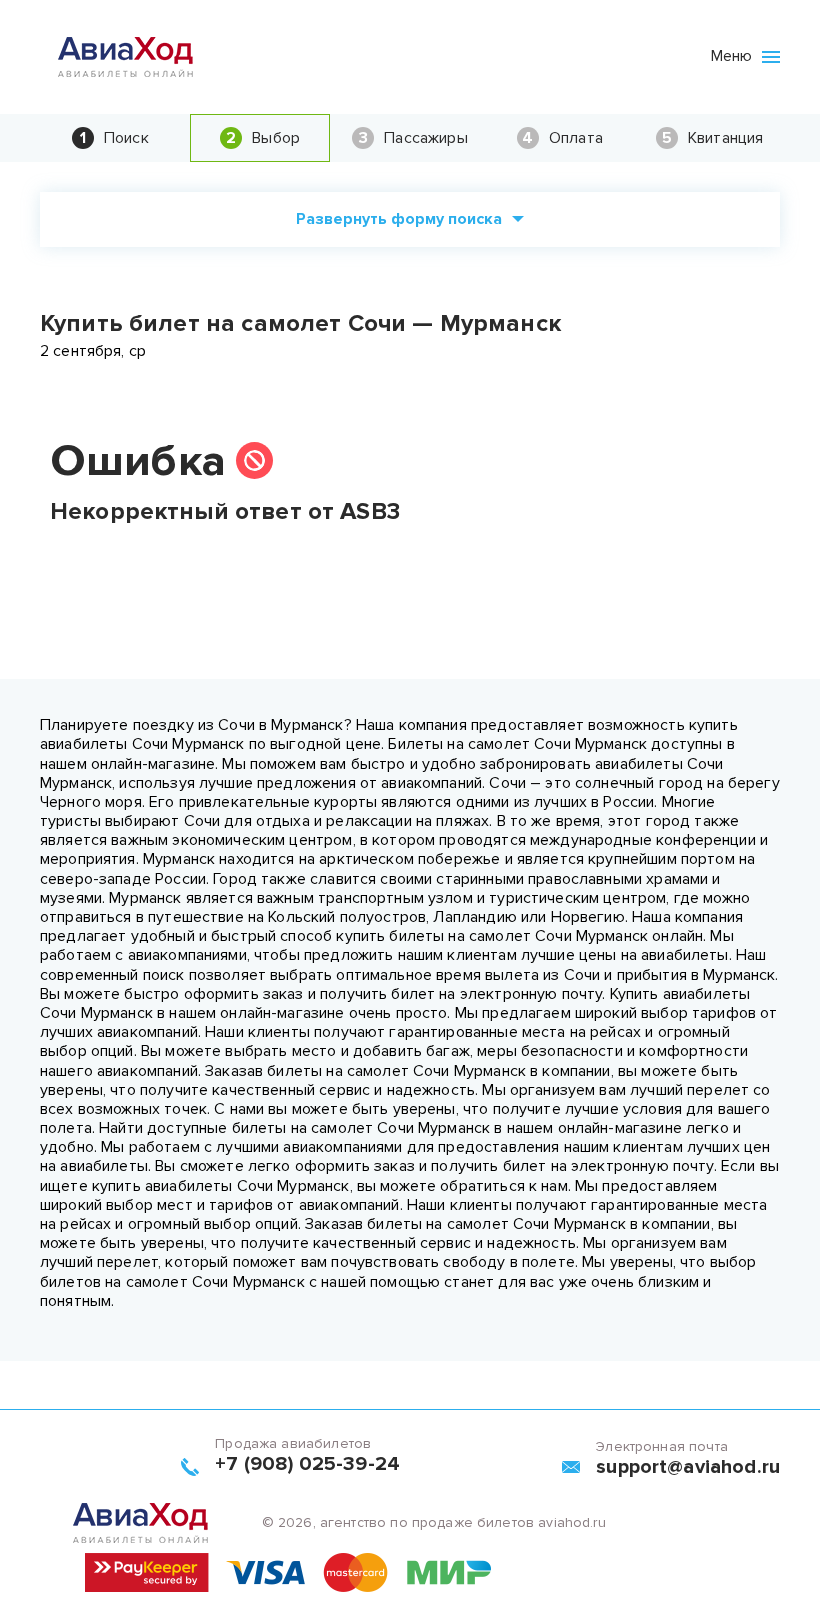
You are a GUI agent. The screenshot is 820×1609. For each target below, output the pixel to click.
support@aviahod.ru (688, 1467)
